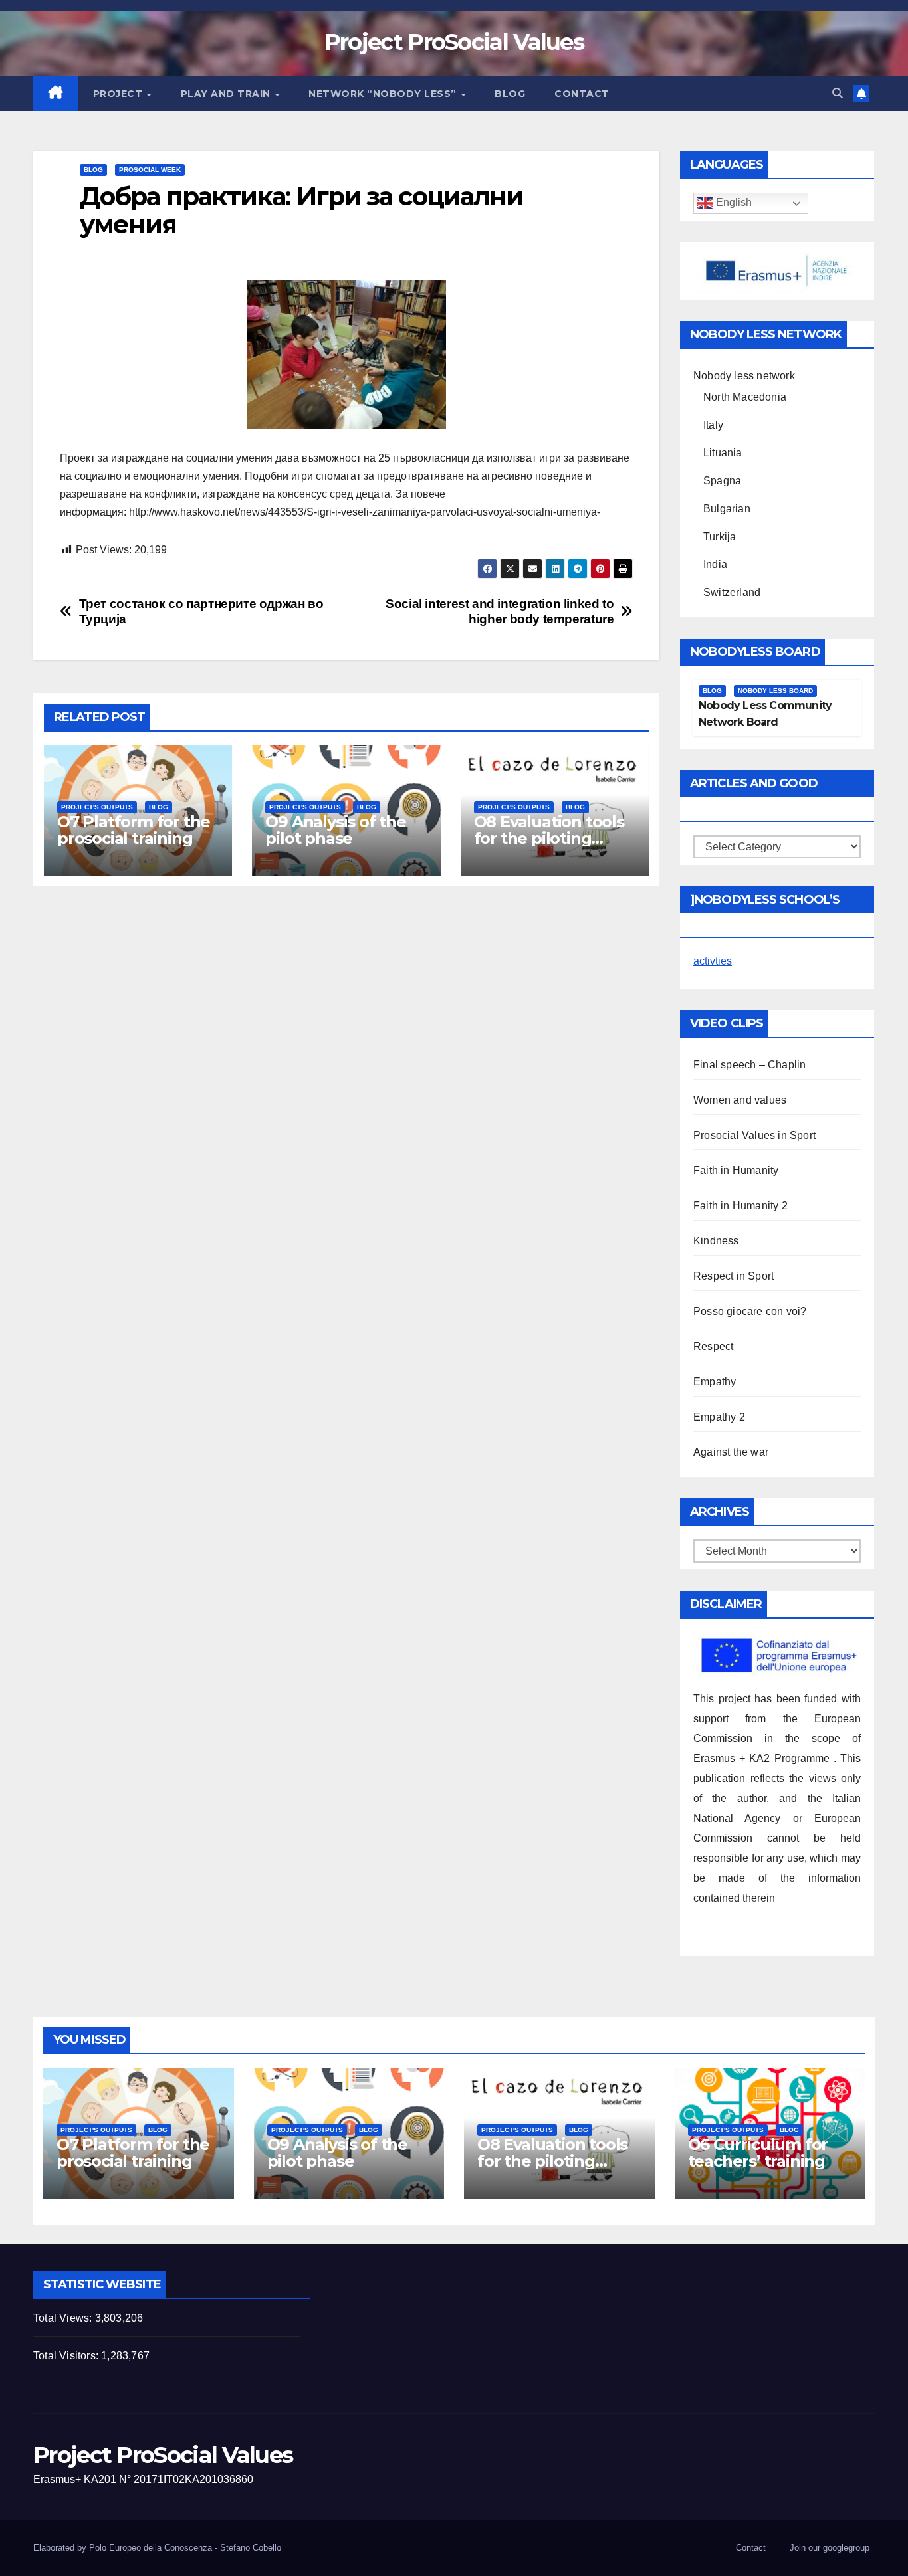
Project (119, 94)
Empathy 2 (719, 1417)
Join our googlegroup (830, 2548)
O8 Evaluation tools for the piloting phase (549, 838)
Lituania (723, 453)
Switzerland (732, 592)
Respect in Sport (734, 1276)
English (733, 203)
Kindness (716, 1241)
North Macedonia (745, 397)
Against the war (731, 1452)
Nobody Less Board (775, 691)
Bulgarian (727, 509)
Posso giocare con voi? (750, 1311)
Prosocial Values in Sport (754, 1135)
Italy (713, 425)
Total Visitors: (67, 2356)
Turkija (720, 537)
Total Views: (64, 2318)
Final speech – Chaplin (749, 1065)
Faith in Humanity (736, 1170)
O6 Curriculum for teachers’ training (758, 2153)
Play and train (227, 94)
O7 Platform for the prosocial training (134, 830)
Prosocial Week (150, 170)
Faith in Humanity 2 (740, 1206)
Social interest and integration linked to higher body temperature (500, 611)
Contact (582, 94)
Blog (510, 94)
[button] (838, 93)
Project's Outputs (97, 807)
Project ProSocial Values (454, 42)
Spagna (722, 481)
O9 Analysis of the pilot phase (335, 830)
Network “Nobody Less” (384, 94)
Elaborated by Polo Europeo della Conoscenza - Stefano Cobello (157, 2548)
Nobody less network (744, 376)
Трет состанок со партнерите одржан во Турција (201, 611)
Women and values (740, 1100)
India (715, 564)
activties (713, 961)
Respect (713, 1346)
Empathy (715, 1382)
